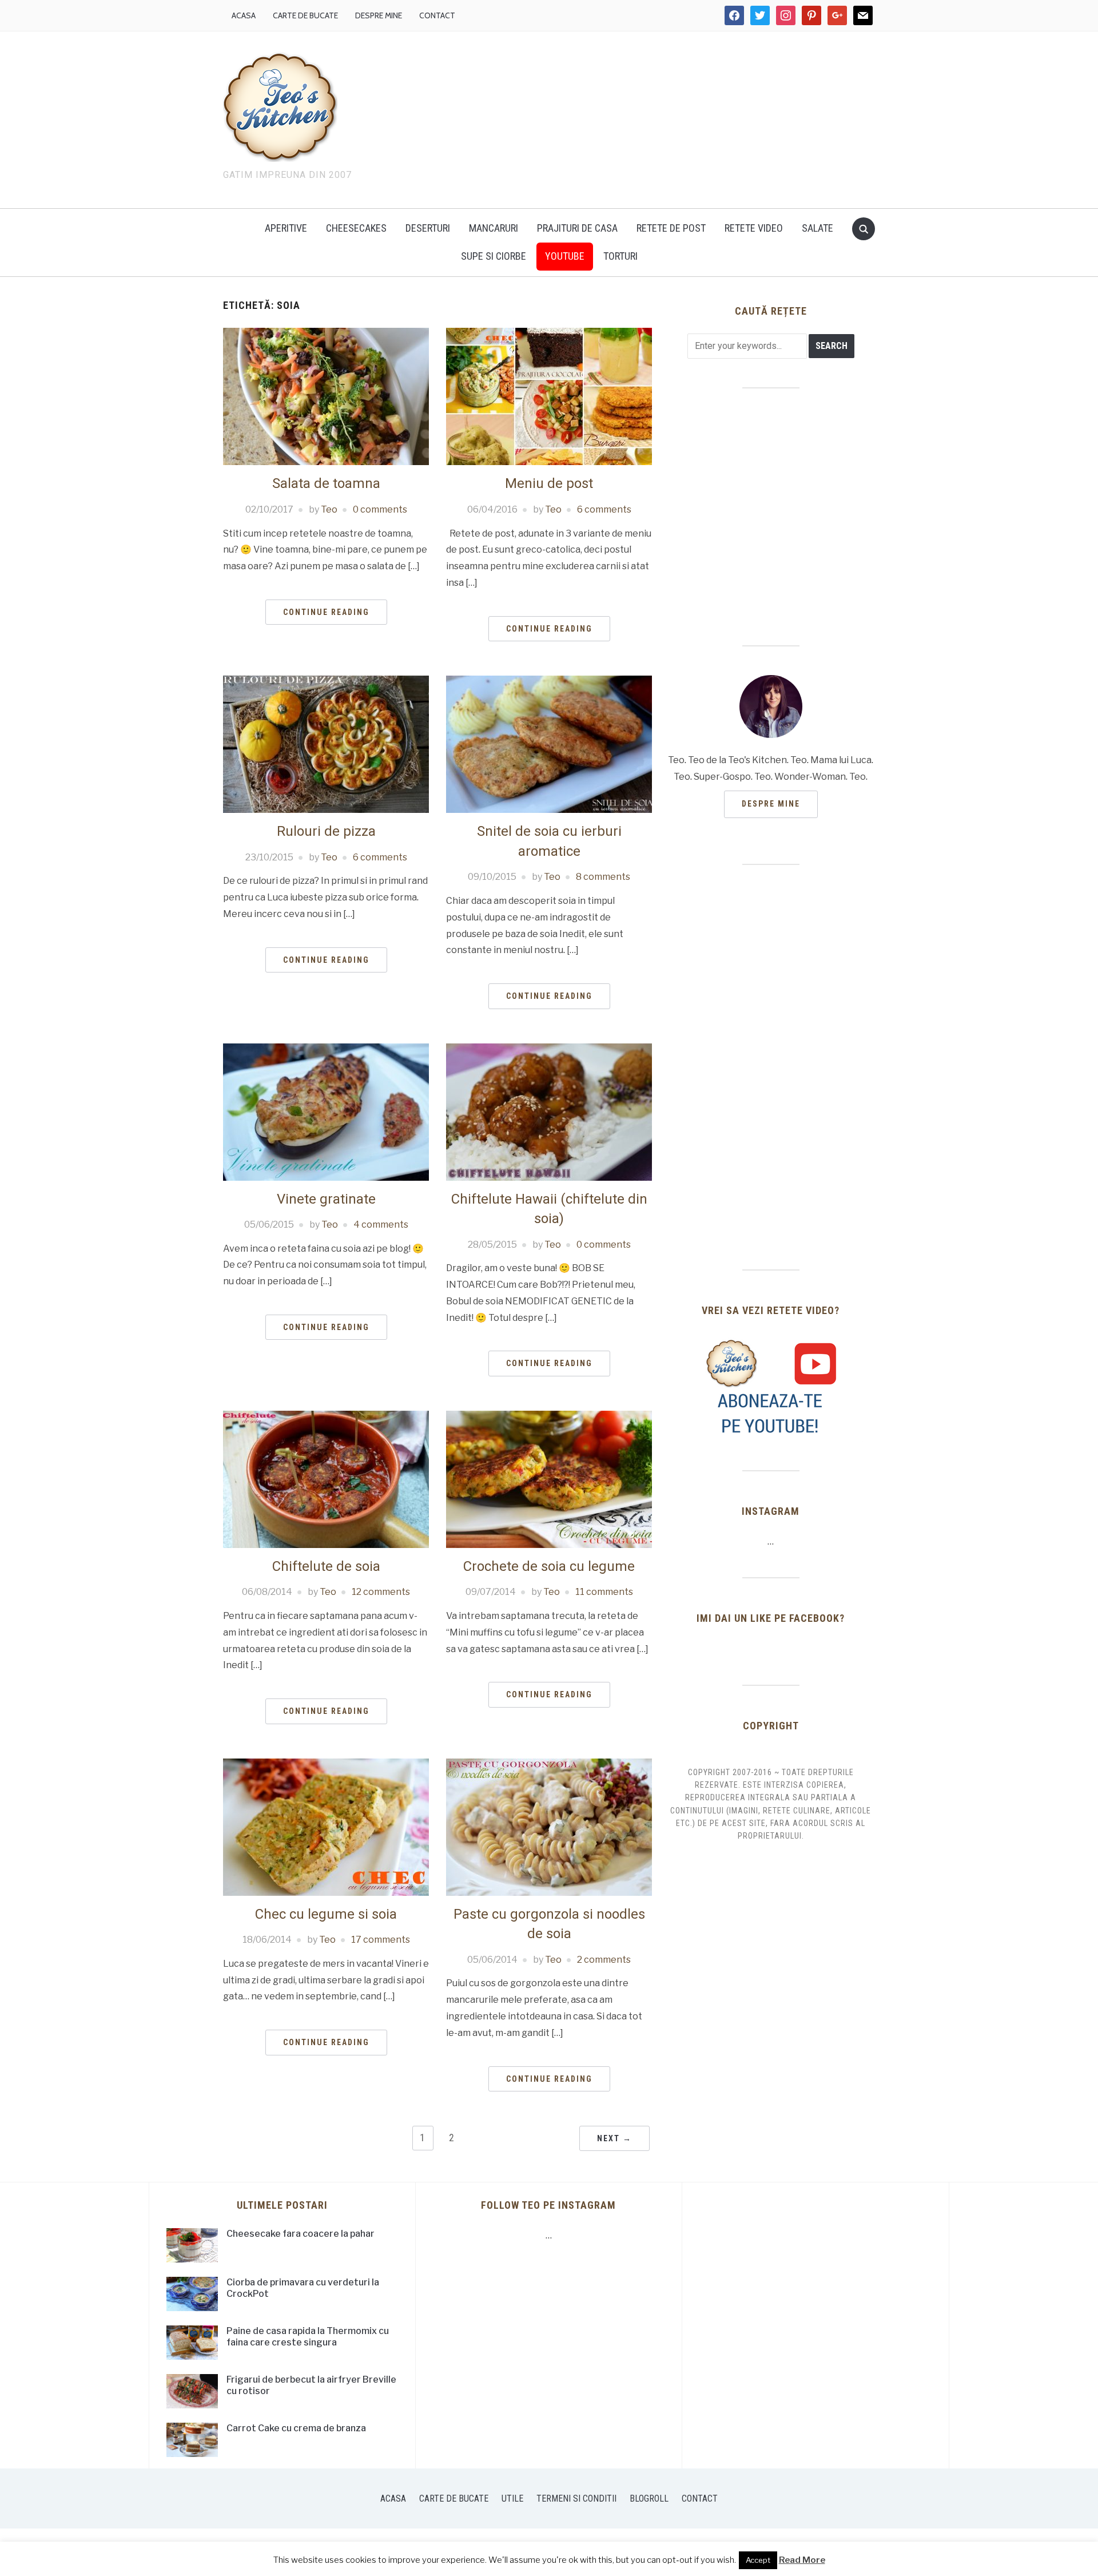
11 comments (604, 1592)
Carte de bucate (305, 15)
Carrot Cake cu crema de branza (296, 2428)
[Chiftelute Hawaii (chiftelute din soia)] (549, 1111)
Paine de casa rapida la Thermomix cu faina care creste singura (308, 2337)
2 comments (604, 1960)
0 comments (380, 509)
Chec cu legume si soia (326, 1914)
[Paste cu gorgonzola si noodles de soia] (549, 1826)
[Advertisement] (646, 117)
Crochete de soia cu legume (549, 1566)
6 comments (604, 509)
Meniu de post (549, 483)
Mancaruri (494, 228)
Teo (329, 509)
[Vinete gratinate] (326, 1111)
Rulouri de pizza (326, 831)
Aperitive (286, 228)
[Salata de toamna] (326, 396)
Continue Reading (326, 612)
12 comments (381, 1592)
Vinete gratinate (326, 1199)
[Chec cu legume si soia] (326, 1826)
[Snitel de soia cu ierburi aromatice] (549, 743)
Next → (614, 2138)
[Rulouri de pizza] (326, 743)
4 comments (381, 1225)
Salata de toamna (326, 483)
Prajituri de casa (577, 228)
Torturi (620, 256)
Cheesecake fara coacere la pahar (301, 2234)
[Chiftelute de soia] (326, 1478)
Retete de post (671, 228)
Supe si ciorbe (494, 256)
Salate (817, 228)
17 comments (381, 1940)
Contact (437, 15)
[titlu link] (771, 1387)
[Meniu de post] (549, 396)
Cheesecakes (356, 228)
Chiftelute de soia (326, 1566)
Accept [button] (758, 2560)
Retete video (754, 228)
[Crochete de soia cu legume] (549, 1478)
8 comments (603, 877)
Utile (512, 2498)
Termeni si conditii (576, 2498)
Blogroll (649, 2498)
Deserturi (428, 228)
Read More (802, 2560)
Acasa (244, 15)
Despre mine (379, 15)
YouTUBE (565, 256)
